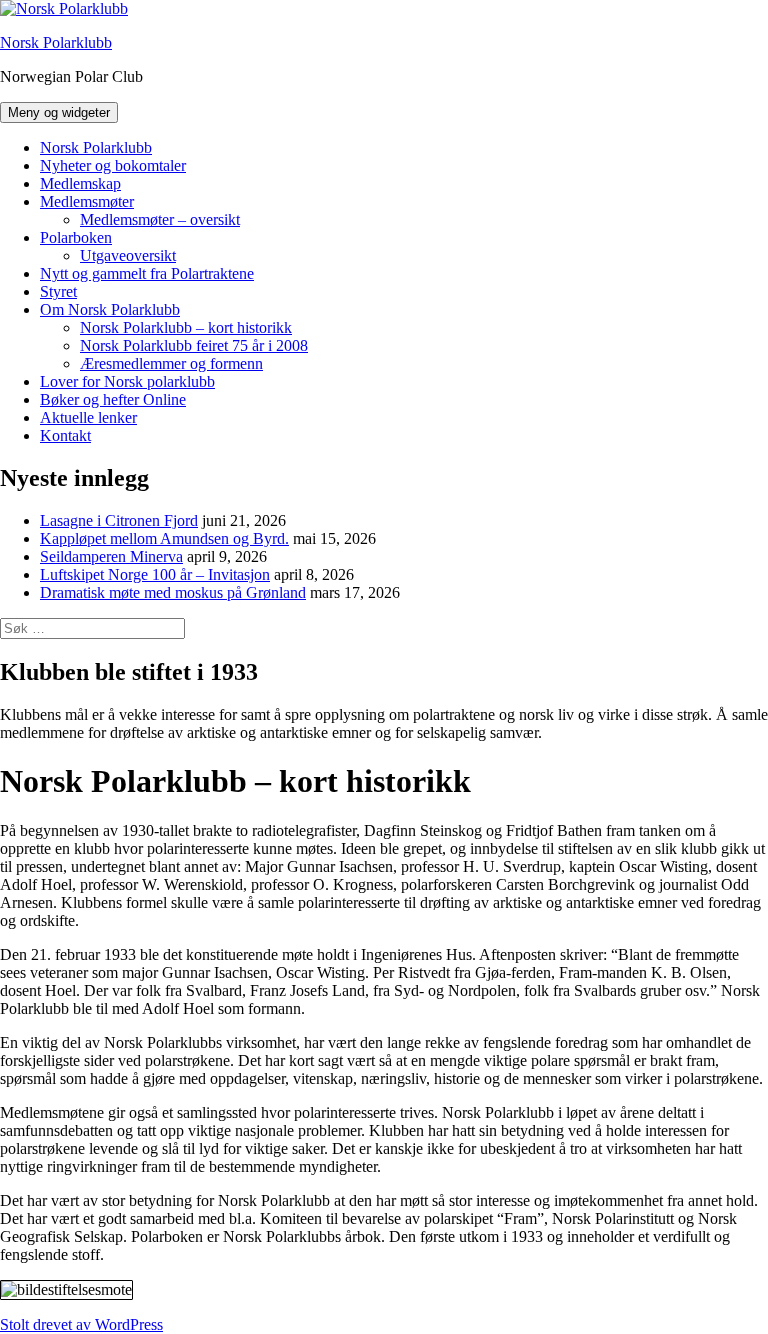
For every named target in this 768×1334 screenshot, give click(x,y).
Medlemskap (80, 183)
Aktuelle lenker (88, 417)
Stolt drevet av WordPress (81, 1324)
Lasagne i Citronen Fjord (119, 520)
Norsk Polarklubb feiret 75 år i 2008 (194, 345)
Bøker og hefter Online (113, 399)
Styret (58, 291)
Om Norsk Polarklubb (110, 309)
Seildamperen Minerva (111, 556)
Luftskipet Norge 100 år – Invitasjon (155, 574)
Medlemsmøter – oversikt (160, 219)
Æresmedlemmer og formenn (171, 363)
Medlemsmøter (87, 201)
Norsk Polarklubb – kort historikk (186, 327)
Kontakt (65, 435)
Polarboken (76, 237)
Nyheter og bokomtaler (113, 165)
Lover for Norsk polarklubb (127, 381)
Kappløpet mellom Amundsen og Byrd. (164, 538)
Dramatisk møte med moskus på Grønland (173, 592)
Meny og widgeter (59, 112)
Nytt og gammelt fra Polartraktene (147, 273)
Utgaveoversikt (128, 255)
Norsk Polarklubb (56, 42)
